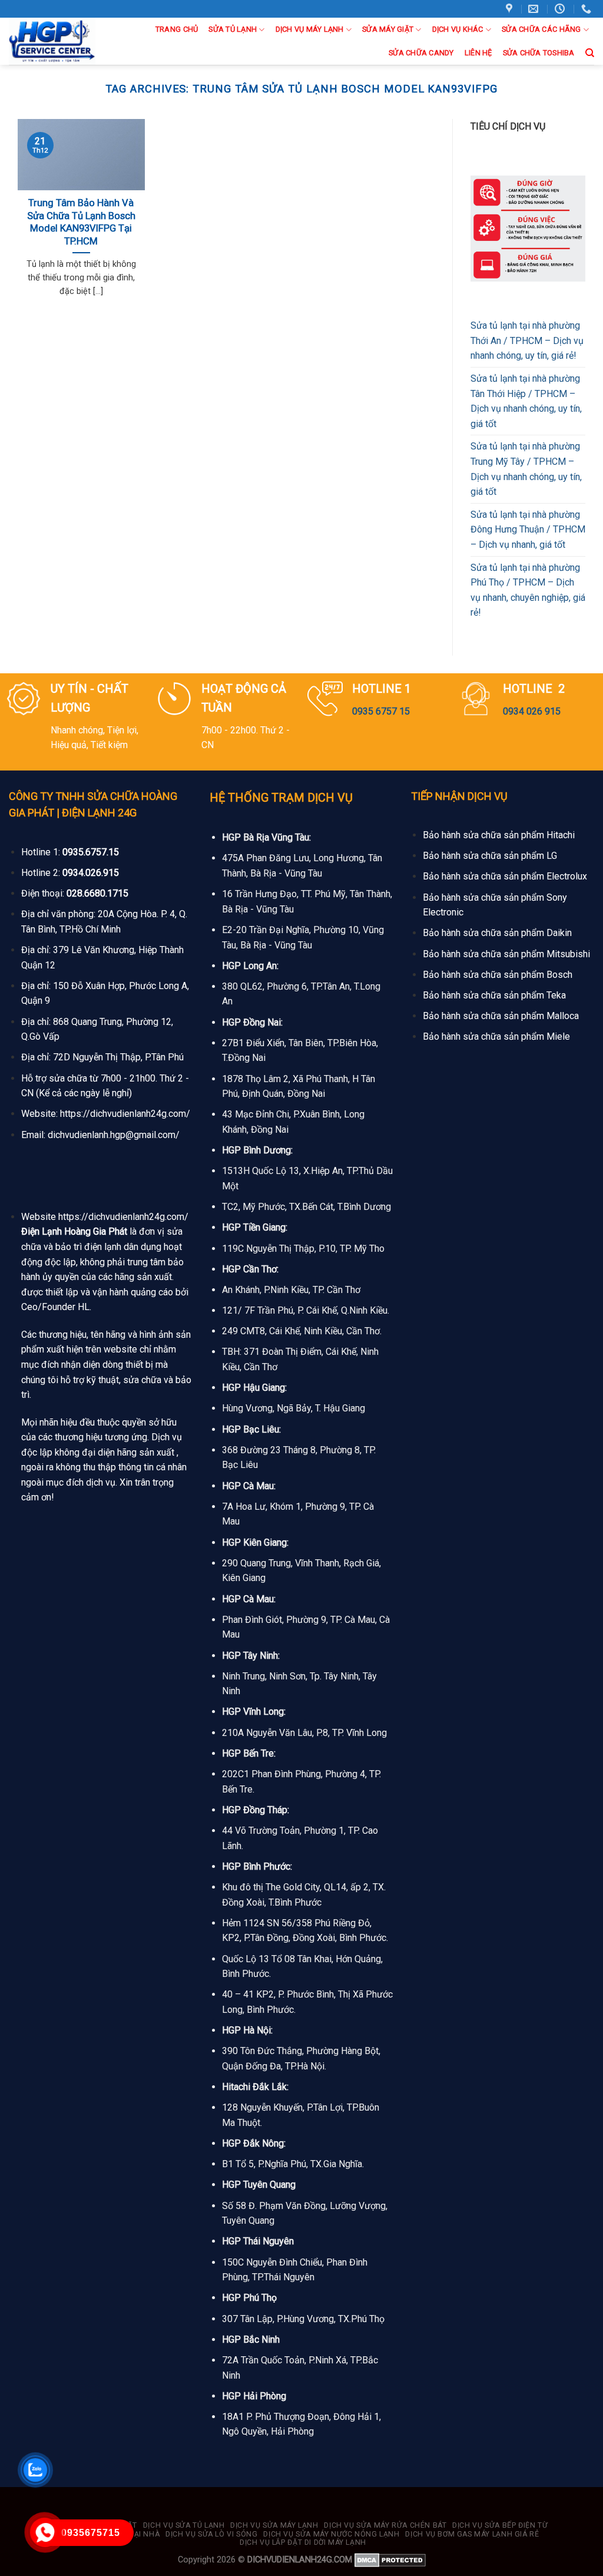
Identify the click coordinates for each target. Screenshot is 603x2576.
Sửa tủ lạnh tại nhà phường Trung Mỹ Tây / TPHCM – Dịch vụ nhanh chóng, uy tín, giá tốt (526, 469)
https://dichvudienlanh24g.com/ (125, 1114)
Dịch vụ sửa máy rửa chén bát (385, 2525)
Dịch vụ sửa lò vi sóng (211, 2534)
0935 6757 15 (381, 711)
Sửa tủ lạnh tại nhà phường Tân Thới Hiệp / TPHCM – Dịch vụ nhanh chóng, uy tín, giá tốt (526, 401)
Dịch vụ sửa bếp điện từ (500, 2525)
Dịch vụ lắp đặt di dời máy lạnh (303, 2542)
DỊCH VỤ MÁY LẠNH (310, 29)
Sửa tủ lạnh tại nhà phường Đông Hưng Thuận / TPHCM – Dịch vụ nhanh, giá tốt (528, 530)
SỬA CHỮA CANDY (421, 53)
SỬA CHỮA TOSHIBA (539, 53)
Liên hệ (478, 53)
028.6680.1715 (97, 893)
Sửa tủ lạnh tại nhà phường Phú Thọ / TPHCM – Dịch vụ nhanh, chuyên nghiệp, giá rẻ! (528, 590)
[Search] (590, 53)
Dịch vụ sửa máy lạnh (274, 2525)
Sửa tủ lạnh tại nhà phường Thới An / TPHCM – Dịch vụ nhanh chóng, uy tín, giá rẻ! (527, 340)
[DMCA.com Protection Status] (390, 2560)
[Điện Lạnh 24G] (54, 41)
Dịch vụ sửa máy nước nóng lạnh (331, 2534)
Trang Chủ (177, 29)
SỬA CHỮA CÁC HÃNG (541, 29)
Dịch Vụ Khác (458, 29)
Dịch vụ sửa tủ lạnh (184, 2525)
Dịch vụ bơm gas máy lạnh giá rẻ (472, 2534)
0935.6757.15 (91, 852)
